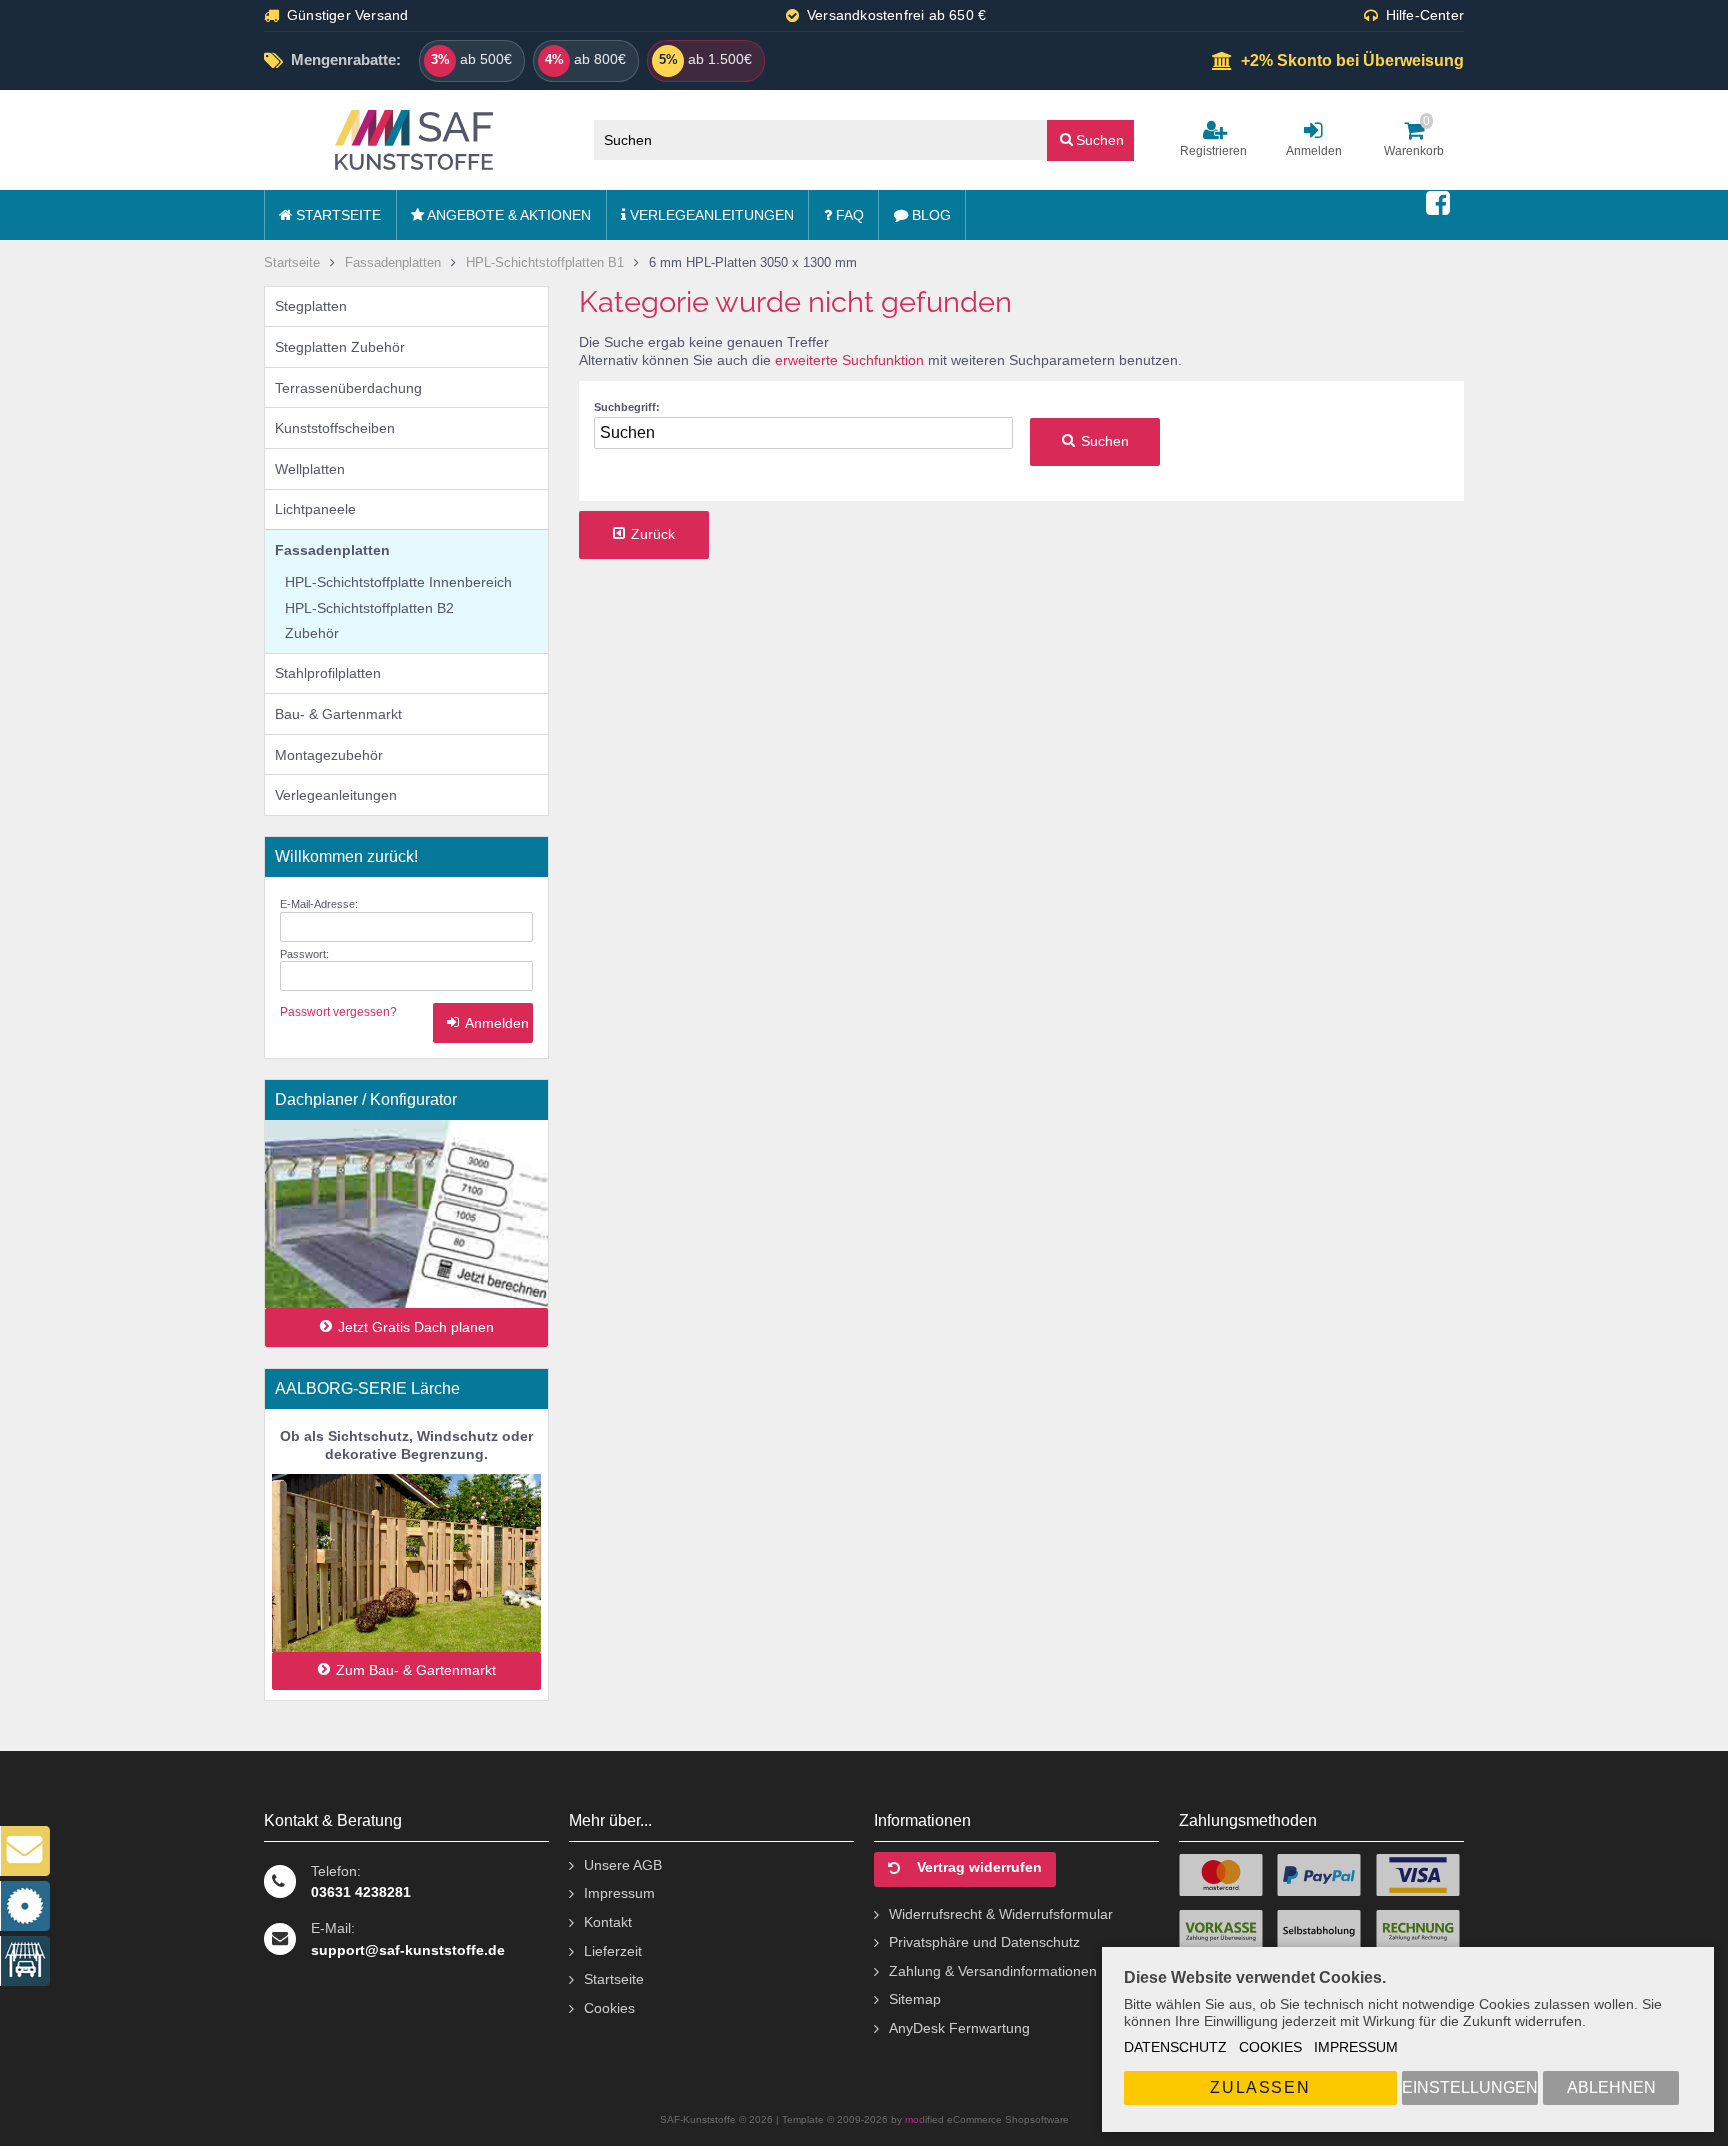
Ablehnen (1611, 2087)
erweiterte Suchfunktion (849, 360)
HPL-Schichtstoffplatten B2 (369, 608)
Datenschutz (1175, 2047)
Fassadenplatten (332, 550)
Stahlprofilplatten (328, 673)
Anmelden (483, 1023)
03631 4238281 (361, 1892)
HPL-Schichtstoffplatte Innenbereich (398, 582)
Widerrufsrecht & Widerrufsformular (1001, 1914)
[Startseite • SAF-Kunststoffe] (414, 140)
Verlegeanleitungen (710, 215)
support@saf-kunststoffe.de (408, 1950)
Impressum (1356, 2047)
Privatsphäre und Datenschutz (984, 1942)
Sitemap (915, 1999)
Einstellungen (1470, 2087)
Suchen (1091, 139)
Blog (929, 215)
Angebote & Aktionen (507, 215)
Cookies (1270, 2047)
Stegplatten (311, 306)
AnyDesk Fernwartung (959, 2028)
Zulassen (1260, 2087)
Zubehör (312, 633)
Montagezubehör (329, 755)
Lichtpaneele (315, 509)
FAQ (848, 215)
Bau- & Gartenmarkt (338, 714)
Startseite (336, 215)
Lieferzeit (613, 1951)
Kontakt (608, 1922)
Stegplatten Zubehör (340, 347)
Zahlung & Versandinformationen (993, 1971)
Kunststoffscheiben (335, 428)
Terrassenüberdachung (348, 388)
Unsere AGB (623, 1865)
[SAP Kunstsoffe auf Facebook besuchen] (1438, 204)
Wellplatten (310, 469)
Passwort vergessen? (338, 1012)
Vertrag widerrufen (979, 1867)
